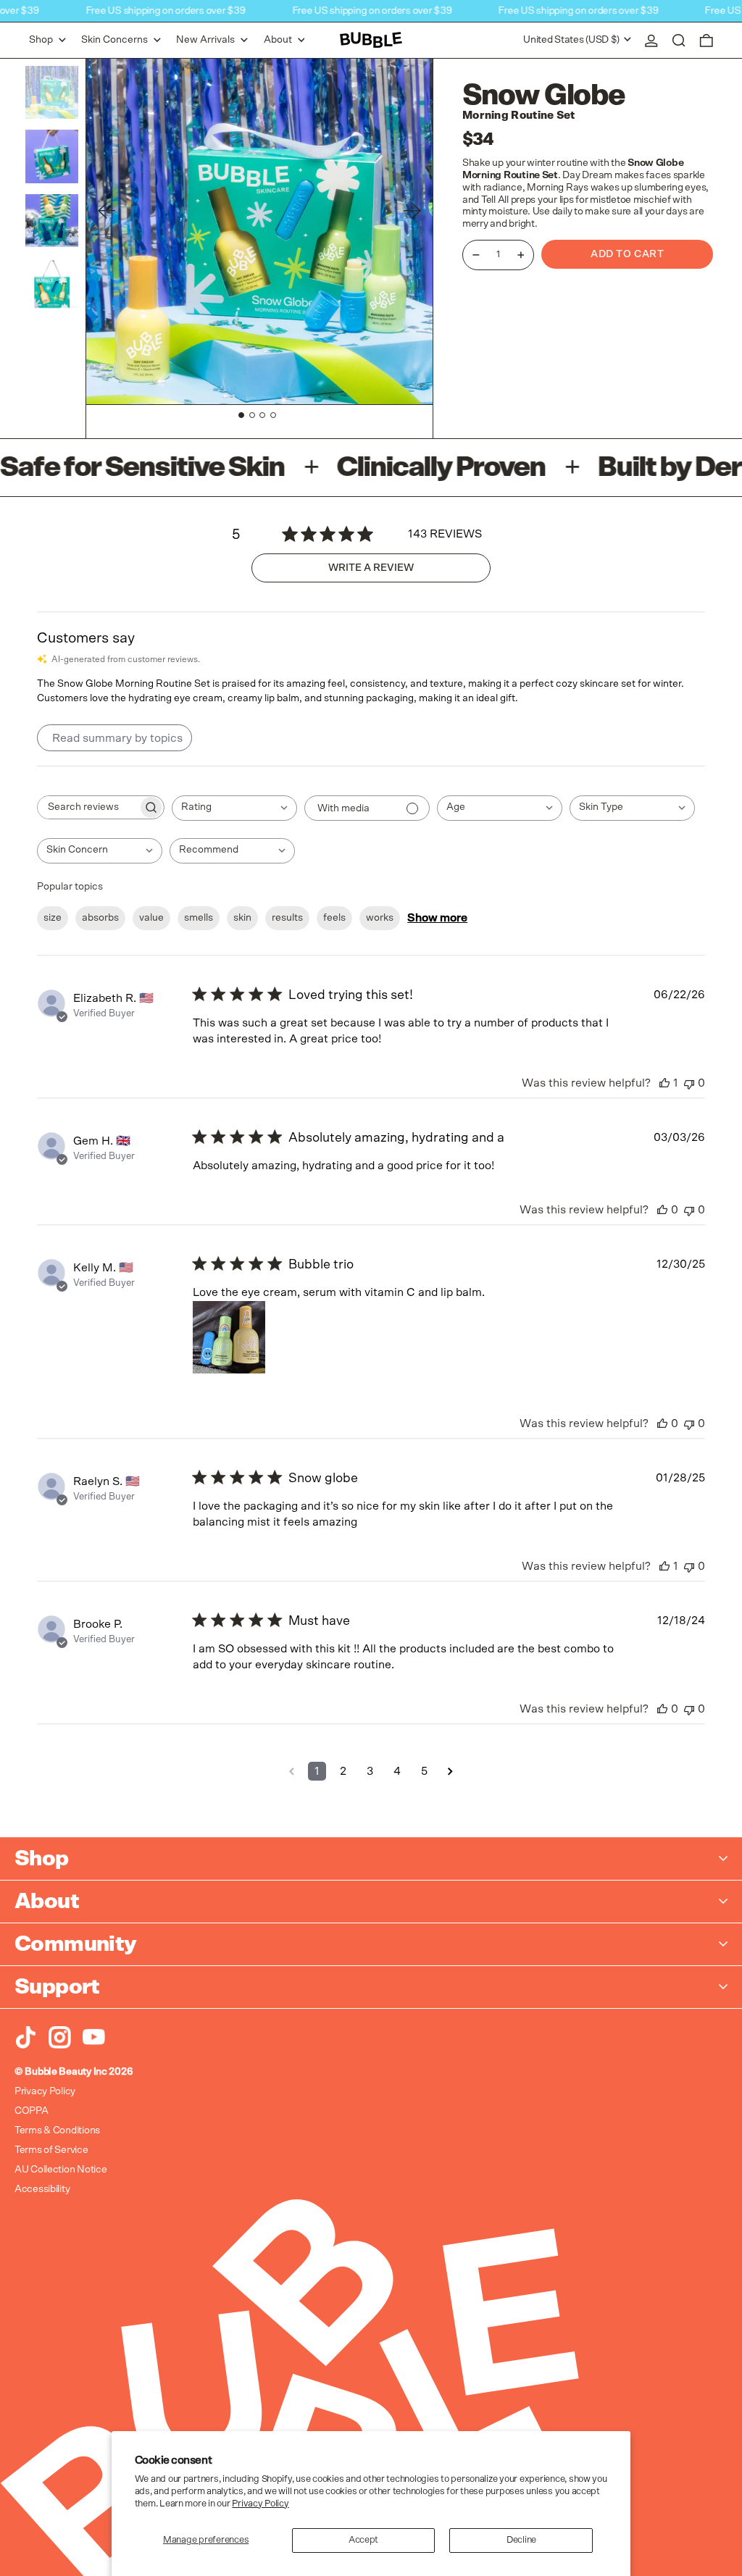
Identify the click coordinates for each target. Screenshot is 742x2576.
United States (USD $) (572, 40)
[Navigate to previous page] (292, 1771)
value (151, 918)
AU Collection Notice (61, 2170)
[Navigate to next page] (450, 1771)
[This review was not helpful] (689, 1083)
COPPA (32, 2111)
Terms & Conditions (57, 2130)
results (287, 918)
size (53, 918)
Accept (363, 2540)
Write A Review (371, 568)
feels (334, 918)
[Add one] (521, 255)
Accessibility (42, 2189)
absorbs (100, 918)
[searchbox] (88, 807)
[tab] (241, 415)
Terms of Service (51, 2150)
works (380, 918)
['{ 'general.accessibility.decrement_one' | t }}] (476, 255)
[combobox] (234, 808)
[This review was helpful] (664, 1083)
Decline (521, 2540)
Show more (437, 918)
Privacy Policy (260, 2504)
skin (242, 918)
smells (199, 918)
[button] (679, 40)
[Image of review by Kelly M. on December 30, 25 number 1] (229, 1337)
